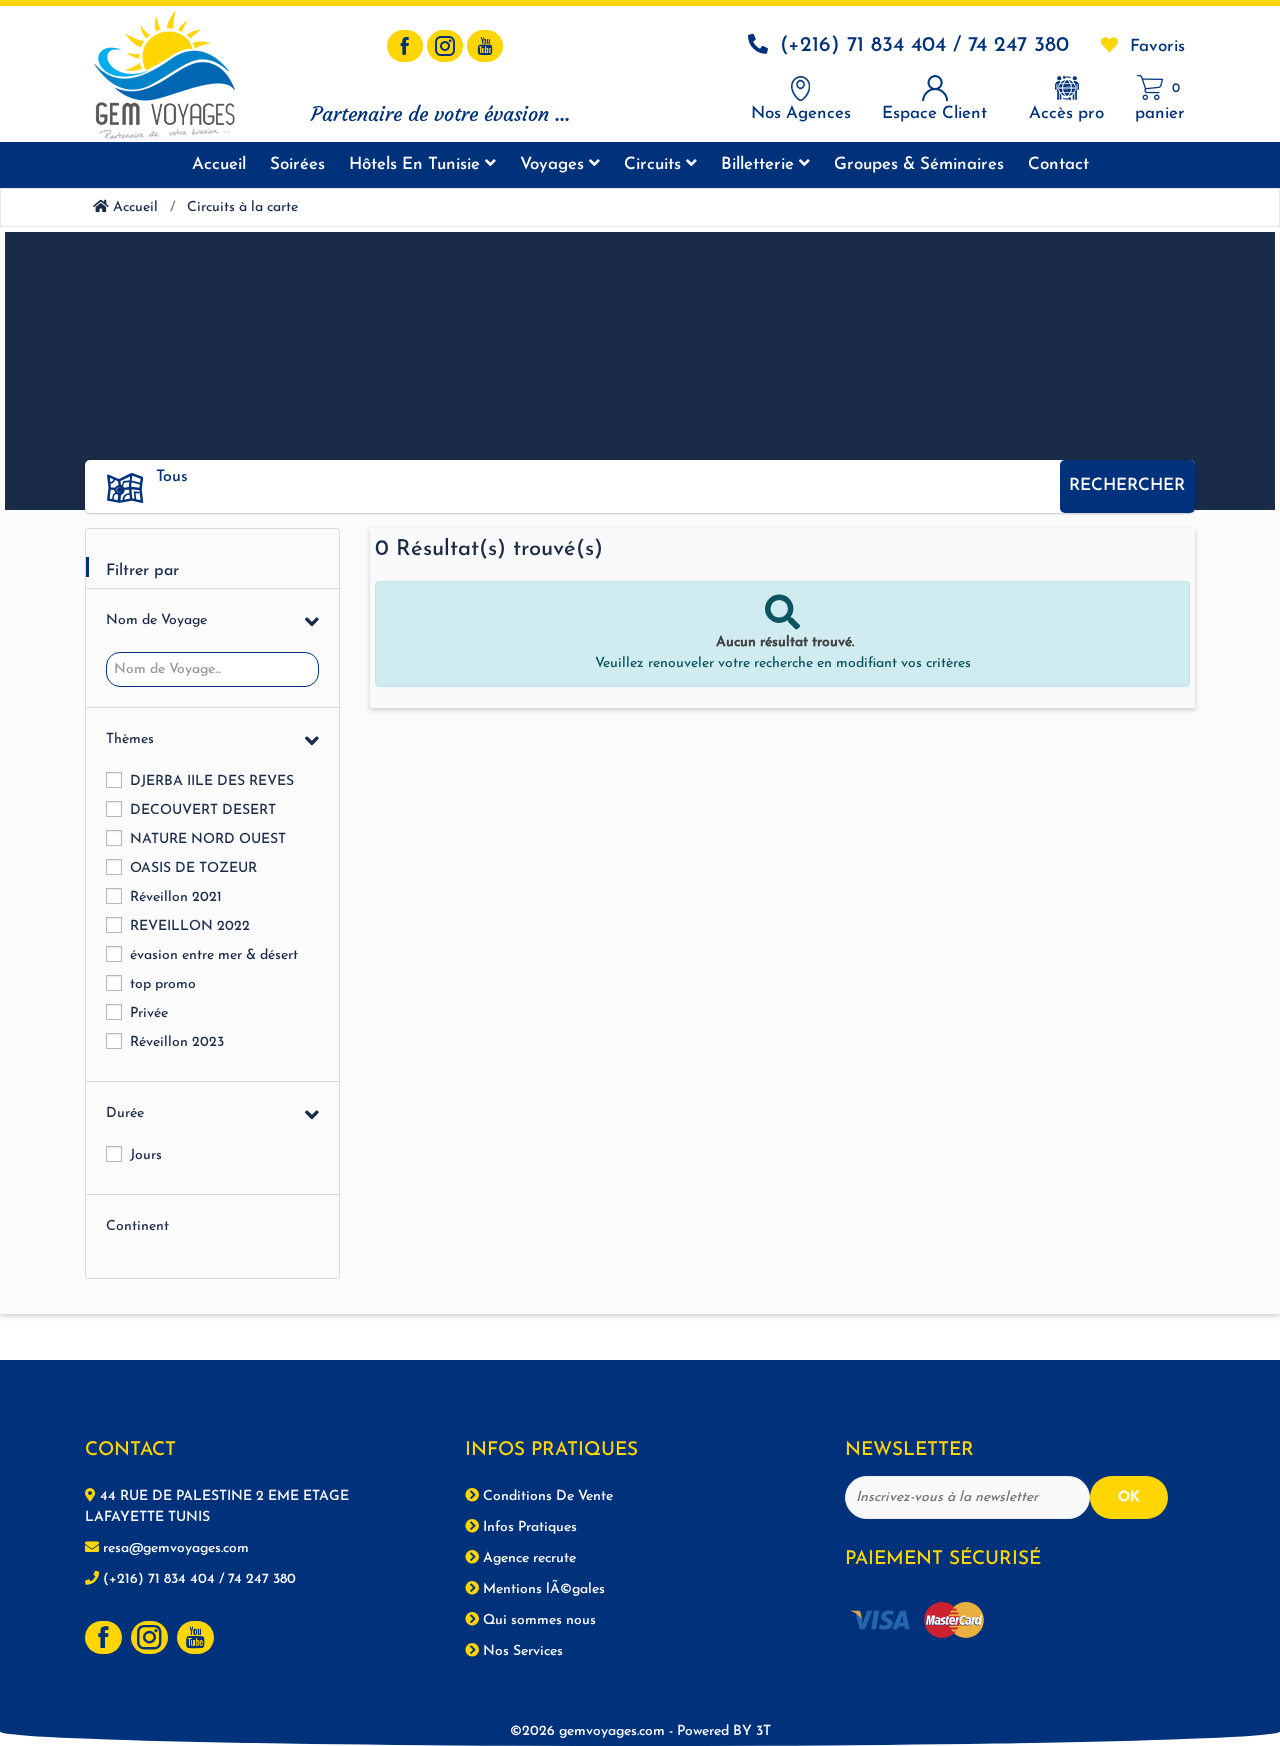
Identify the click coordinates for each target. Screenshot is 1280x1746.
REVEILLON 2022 (190, 926)
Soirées (297, 164)
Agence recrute (527, 1558)
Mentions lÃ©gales (542, 1589)
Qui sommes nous (537, 1620)
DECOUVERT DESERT (203, 810)
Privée (149, 1013)
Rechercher (1127, 485)
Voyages (554, 164)
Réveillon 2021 (176, 897)
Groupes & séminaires (919, 164)
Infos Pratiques (528, 1527)
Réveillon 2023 (177, 1042)
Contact (1058, 164)
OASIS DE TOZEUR (193, 868)
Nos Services (521, 1651)
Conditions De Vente (546, 1496)
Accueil (219, 164)
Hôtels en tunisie (417, 164)
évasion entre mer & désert (214, 955)
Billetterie (760, 164)
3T (763, 1731)
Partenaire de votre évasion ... (440, 113)
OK (1129, 1497)
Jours (146, 1155)
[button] (600, 477)
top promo (163, 984)
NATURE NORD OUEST (208, 839)
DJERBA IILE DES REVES (212, 781)
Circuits (655, 164)
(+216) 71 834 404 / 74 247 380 (924, 45)
